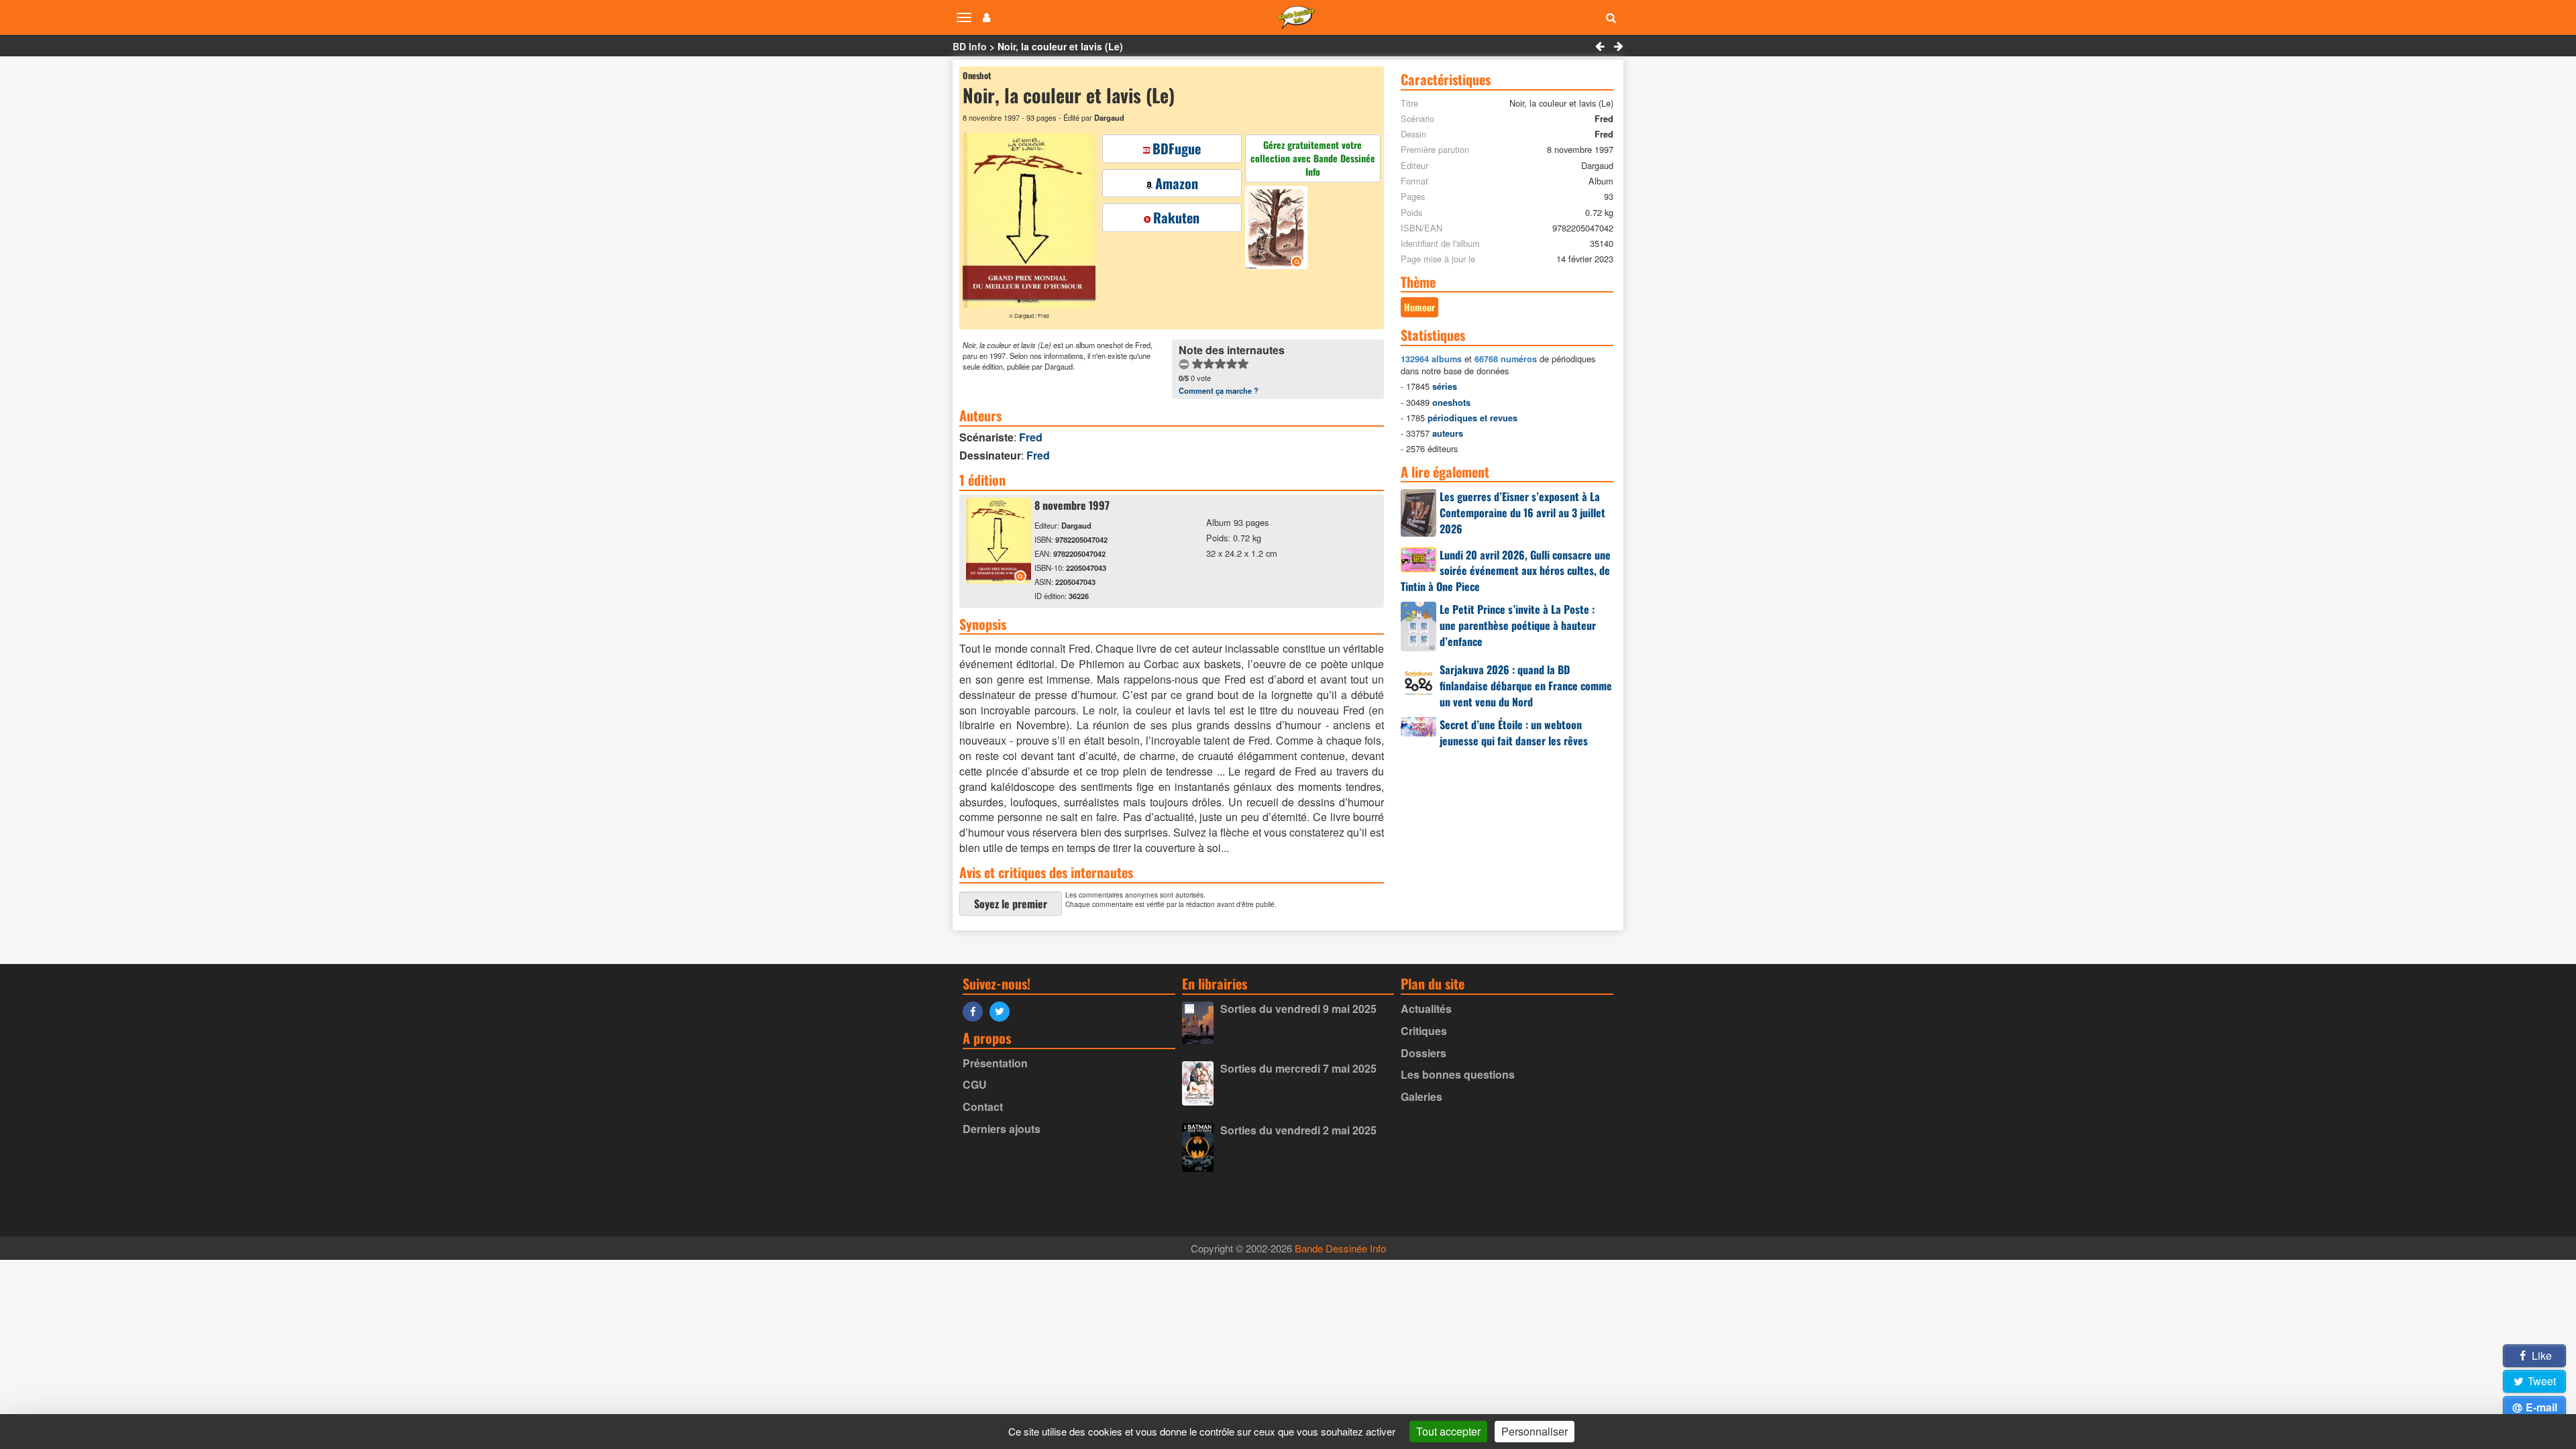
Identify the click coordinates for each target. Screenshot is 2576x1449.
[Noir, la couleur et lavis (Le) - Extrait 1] (1278, 229)
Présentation (995, 1063)
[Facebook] (976, 1011)
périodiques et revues (1472, 418)
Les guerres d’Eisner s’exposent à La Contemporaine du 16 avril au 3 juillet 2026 (1522, 513)
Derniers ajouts (1002, 1129)
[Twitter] (1003, 1011)
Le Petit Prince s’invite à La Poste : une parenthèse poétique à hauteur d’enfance (1518, 625)
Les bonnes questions (1458, 1074)
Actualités (1426, 1009)
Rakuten (1176, 217)
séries (1445, 386)
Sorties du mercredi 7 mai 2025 (1298, 1068)
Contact (983, 1107)
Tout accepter (1448, 1431)
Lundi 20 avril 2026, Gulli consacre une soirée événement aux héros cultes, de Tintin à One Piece (1506, 571)
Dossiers (1424, 1053)
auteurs (1448, 433)
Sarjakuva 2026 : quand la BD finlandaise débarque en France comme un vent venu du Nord (1526, 686)
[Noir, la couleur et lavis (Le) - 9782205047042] (999, 579)
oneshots (1451, 402)
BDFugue (1177, 148)
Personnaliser (1535, 1431)
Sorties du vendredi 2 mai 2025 (1298, 1130)
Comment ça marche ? (1219, 390)
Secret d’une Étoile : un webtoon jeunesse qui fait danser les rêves (1514, 733)
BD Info (970, 46)
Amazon (1177, 183)
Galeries (1421, 1096)
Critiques (1424, 1031)
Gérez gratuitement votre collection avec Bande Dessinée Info (1313, 158)
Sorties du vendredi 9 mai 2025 (1298, 1009)
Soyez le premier (1011, 904)
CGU (975, 1084)
